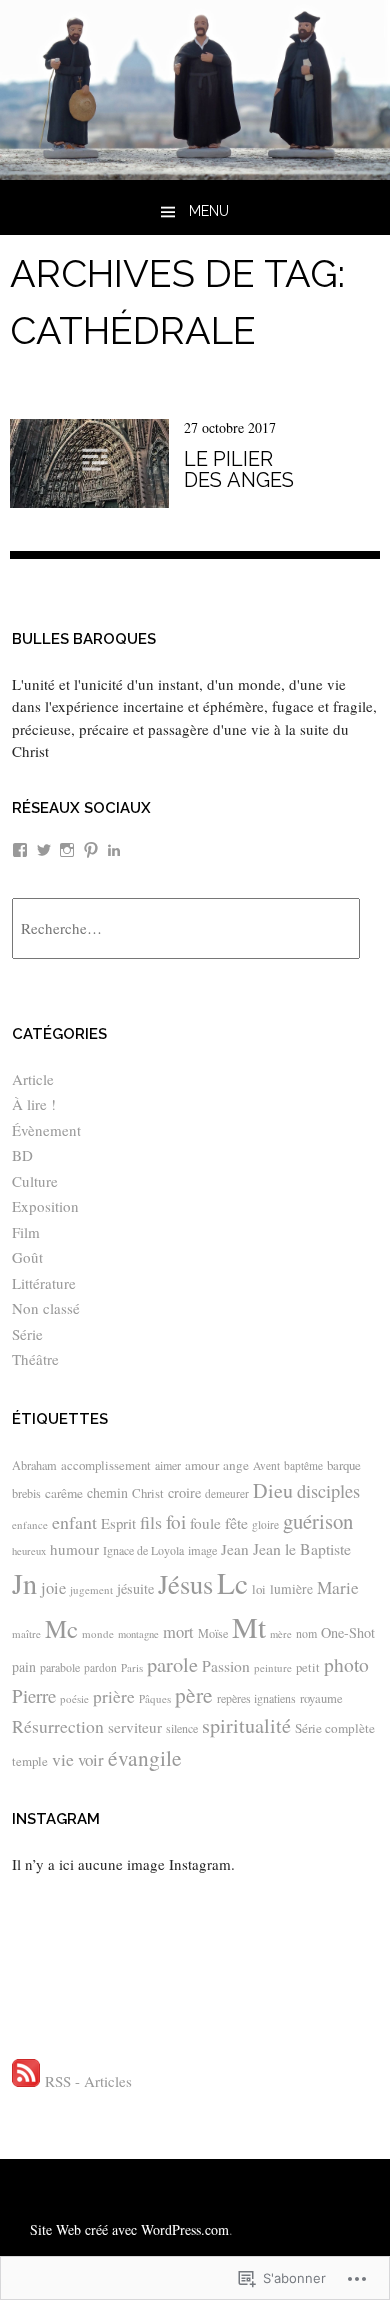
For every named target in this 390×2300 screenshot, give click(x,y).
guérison (318, 1521)
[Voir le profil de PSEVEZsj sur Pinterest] (91, 850)
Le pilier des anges (239, 469)
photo (346, 1664)
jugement (91, 1589)
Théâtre (35, 1359)
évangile (145, 1757)
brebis (26, 1493)
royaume (321, 1698)
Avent (266, 1465)
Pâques (155, 1698)
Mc (61, 1628)
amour (202, 1465)
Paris (132, 1667)
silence (182, 1728)
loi (259, 1589)
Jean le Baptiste (302, 1548)
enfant (74, 1522)
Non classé (46, 1308)
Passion (226, 1666)
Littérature (44, 1283)
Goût (27, 1257)
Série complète (335, 1728)
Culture (35, 1181)
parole (172, 1664)
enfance (30, 1524)
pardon (100, 1667)
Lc (232, 1582)
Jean (235, 1549)
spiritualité (246, 1725)
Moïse (213, 1633)
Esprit (118, 1523)
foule (205, 1523)
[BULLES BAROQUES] (195, 172)
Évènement (46, 1130)
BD (22, 1155)
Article (33, 1079)
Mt (249, 1626)
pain (24, 1666)
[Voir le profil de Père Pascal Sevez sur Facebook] (20, 850)
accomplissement (106, 1465)
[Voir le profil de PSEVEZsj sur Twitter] (44, 850)
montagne (138, 1634)
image (202, 1550)
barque (344, 1465)
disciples (328, 1491)
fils (151, 1522)
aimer (168, 1465)
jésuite (135, 1588)
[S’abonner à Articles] (26, 2081)
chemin (107, 1492)
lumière (291, 1589)
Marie (338, 1587)
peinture (273, 1667)
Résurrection (58, 1726)
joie (53, 1588)
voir (91, 1759)
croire (184, 1492)
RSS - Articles (88, 2081)
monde (98, 1633)
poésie (74, 1698)
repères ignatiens (256, 1698)
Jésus (185, 1583)
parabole (60, 1667)
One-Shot (348, 1632)
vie (63, 1759)
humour (74, 1549)
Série (27, 1334)
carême (64, 1493)
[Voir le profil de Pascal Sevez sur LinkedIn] (114, 850)
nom (306, 1633)
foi (176, 1521)
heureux (29, 1551)
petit (308, 1667)
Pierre (34, 1695)
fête (236, 1522)
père (194, 1694)
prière (114, 1696)
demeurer (227, 1493)
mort (178, 1632)
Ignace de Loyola (143, 1550)
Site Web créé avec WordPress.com (129, 2229)
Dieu (273, 1490)
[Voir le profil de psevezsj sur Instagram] (67, 850)
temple (30, 1761)
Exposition (45, 1206)
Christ (148, 1493)
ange (236, 1465)
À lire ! (34, 1104)
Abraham (34, 1465)
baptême (303, 1465)
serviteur (135, 1727)
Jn (24, 1583)
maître (26, 1633)
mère (281, 1634)
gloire (265, 1524)
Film (26, 1232)
